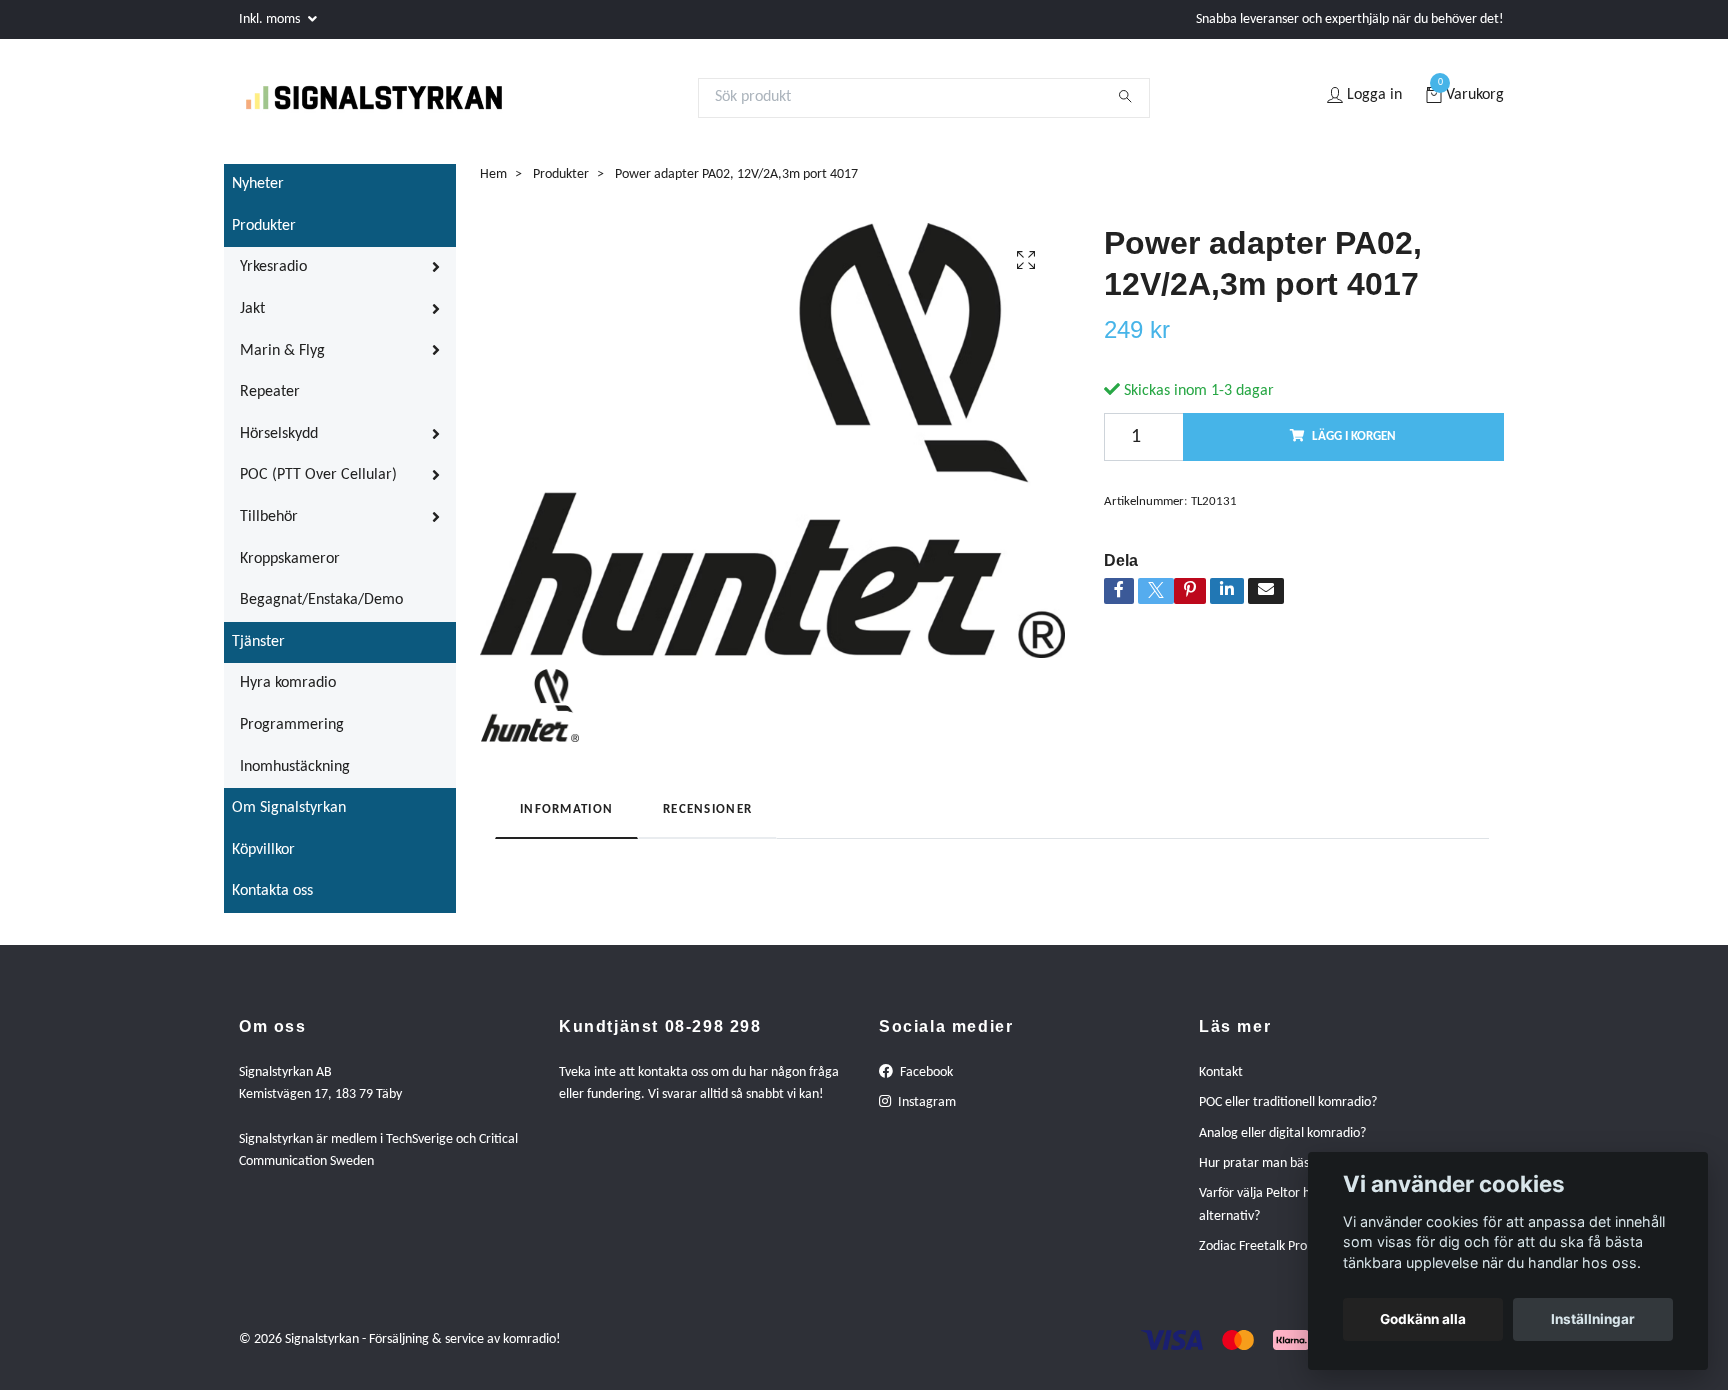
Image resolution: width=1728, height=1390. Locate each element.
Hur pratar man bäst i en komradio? (1299, 1174)
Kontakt (1221, 1083)
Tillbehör (269, 528)
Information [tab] (566, 821)
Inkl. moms (271, 19)
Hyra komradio (288, 695)
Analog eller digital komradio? (1282, 1144)
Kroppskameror (290, 570)
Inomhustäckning (295, 778)
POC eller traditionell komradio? (1288, 1113)
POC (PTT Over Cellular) (318, 487)
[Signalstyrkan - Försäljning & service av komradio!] (398, 103)
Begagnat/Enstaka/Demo (321, 611)
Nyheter (258, 195)
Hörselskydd (279, 445)
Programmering (292, 736)
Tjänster (258, 653)
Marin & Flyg (282, 362)
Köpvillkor (263, 861)
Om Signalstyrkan (289, 819)
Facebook (925, 1083)
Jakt (252, 320)
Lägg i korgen (1354, 447)
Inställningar (1593, 1319)
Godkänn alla (1423, 1319)
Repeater (270, 403)
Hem (493, 185)
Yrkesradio (273, 279)
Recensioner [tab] (707, 821)
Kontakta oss (272, 902)
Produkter (264, 237)
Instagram (925, 1113)
